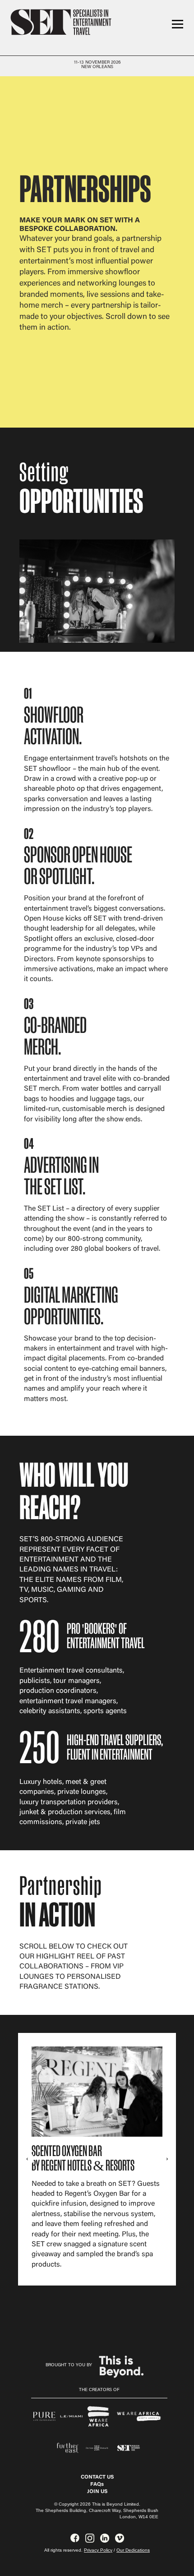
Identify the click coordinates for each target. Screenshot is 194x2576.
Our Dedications (133, 2550)
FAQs (97, 2484)
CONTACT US (97, 2477)
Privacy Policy (98, 2550)
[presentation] (27, 2159)
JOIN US (97, 2492)
